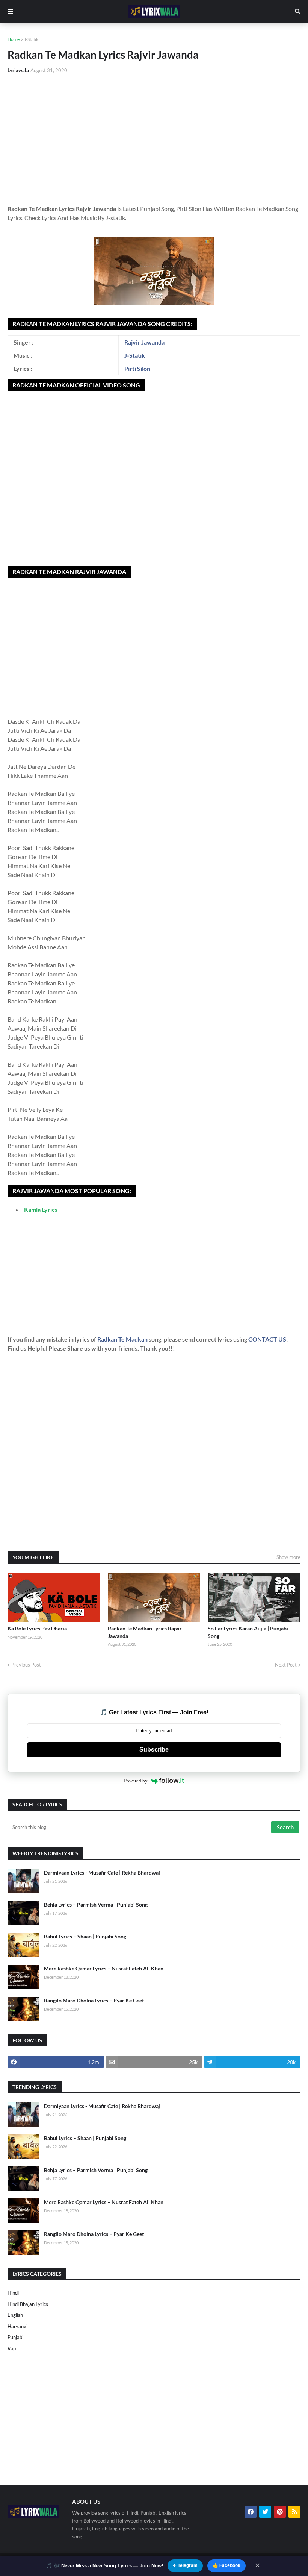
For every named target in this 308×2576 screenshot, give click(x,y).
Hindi (13, 2293)
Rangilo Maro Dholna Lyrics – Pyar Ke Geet (94, 2000)
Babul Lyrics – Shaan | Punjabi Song (85, 1936)
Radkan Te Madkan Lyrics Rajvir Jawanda (145, 1632)
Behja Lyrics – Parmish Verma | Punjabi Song (96, 1904)
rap (12, 2348)
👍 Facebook (226, 2565)
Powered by (136, 1781)
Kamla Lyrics (41, 1209)
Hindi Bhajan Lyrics (28, 2304)
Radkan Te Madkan (123, 1339)
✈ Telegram (185, 2565)
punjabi (15, 2337)
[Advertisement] (154, 136)
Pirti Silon (137, 368)
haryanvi (17, 2326)
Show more (288, 1557)
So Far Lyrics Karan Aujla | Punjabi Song (248, 1632)
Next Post (286, 1665)
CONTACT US (267, 1339)
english (15, 2315)
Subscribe (154, 1749)
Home (14, 39)
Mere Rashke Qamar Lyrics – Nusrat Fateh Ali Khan (104, 1968)
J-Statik (31, 39)
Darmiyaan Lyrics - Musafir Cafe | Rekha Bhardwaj (102, 1872)
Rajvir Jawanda (144, 342)
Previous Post (26, 1665)
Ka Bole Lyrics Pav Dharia (37, 1628)
